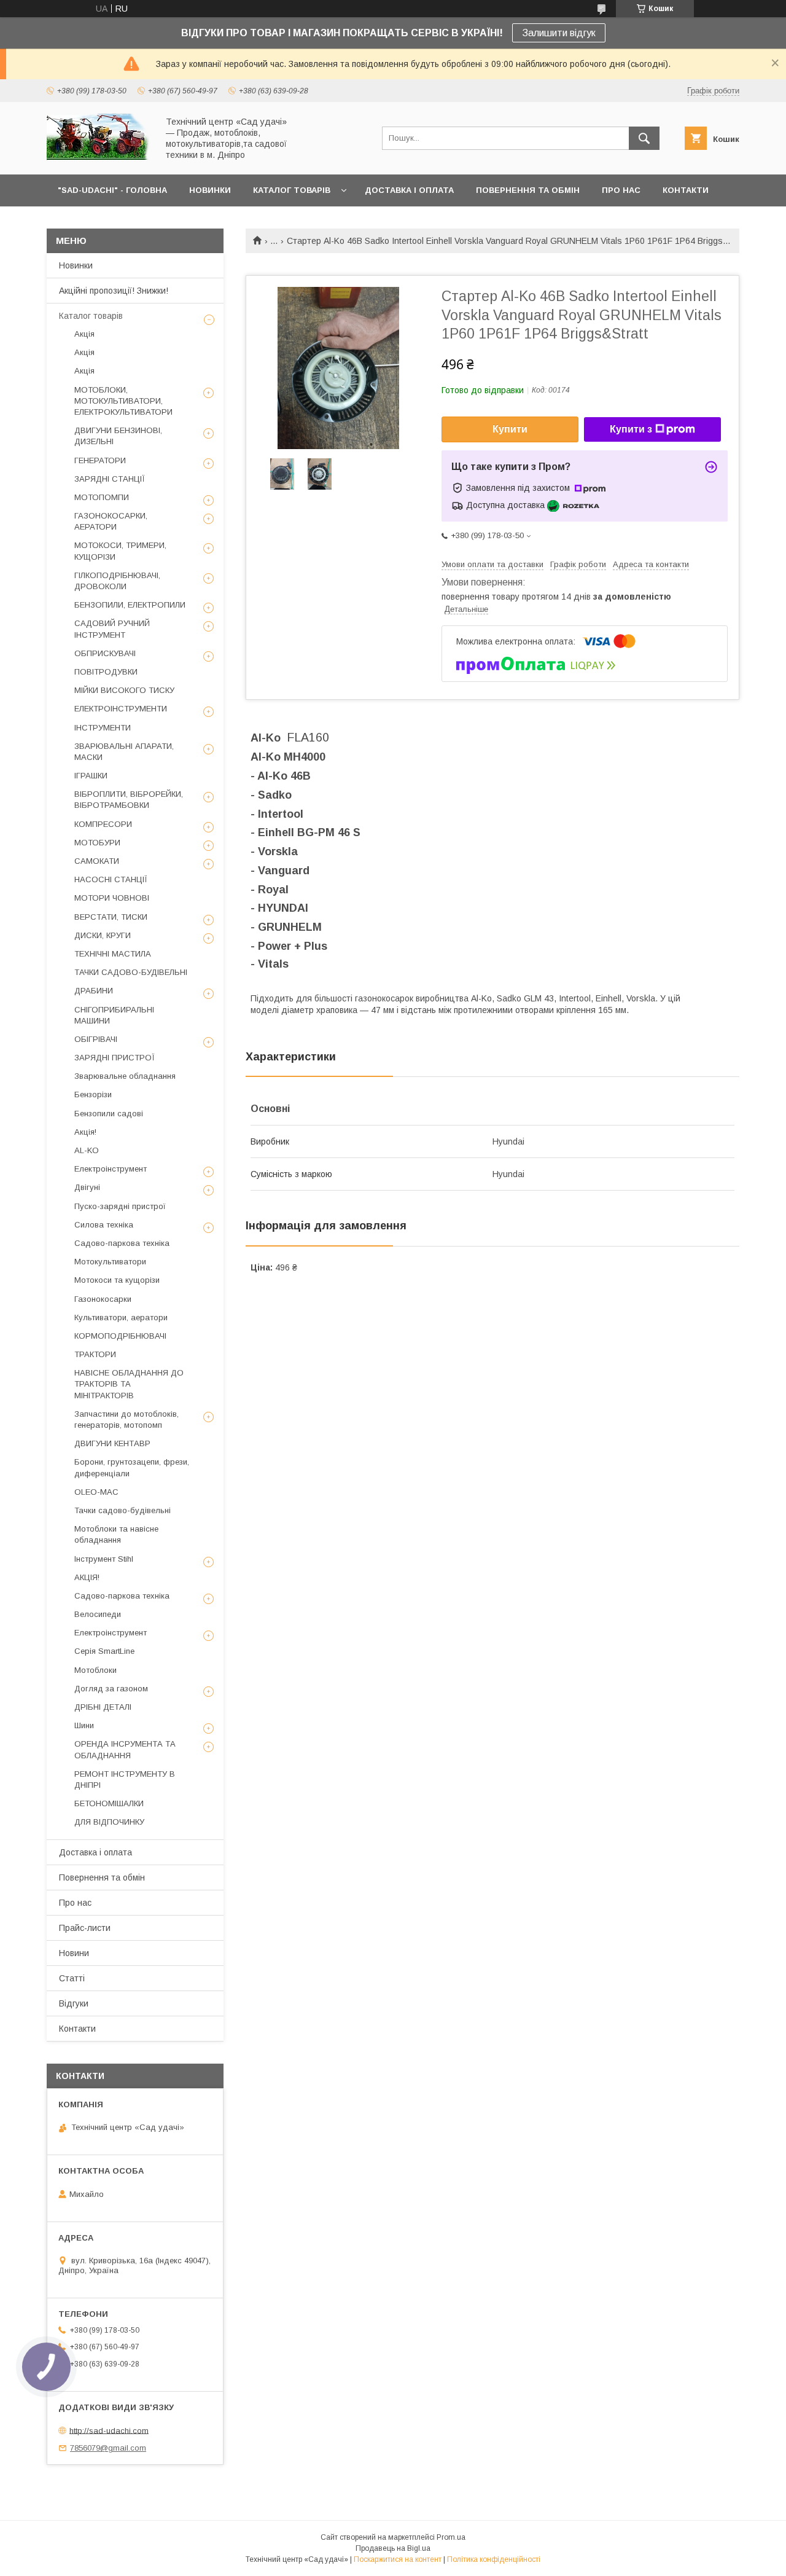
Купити (510, 429)
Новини (74, 1953)
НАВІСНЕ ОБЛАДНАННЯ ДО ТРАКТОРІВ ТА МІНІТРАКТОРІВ (129, 1384)
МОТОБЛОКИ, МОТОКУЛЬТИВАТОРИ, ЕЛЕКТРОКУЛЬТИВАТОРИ (123, 401)
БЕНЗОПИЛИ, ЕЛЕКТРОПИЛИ (130, 605)
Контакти (77, 2029)
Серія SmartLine (104, 1651)
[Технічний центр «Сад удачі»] (99, 159)
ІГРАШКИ (91, 776)
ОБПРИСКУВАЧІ (105, 653)
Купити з (631, 429)
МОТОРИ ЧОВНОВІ (112, 898)
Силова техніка (104, 1225)
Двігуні (87, 1187)
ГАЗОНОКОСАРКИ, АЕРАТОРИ (111, 521)
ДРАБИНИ (94, 991)
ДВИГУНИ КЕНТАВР (112, 1443)
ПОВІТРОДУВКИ (106, 672)
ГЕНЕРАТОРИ (100, 460)
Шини (84, 1725)
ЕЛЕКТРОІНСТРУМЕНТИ (121, 709)
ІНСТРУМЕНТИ (103, 728)
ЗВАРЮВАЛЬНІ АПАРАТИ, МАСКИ (124, 752)
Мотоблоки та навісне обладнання (116, 1534)
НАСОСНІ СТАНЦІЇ (111, 879)
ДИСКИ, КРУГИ (103, 935)
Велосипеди (98, 1614)
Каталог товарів (91, 316)
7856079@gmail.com (108, 2448)
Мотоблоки (95, 1670)
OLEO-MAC (96, 1492)
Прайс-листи (85, 1928)
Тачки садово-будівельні (123, 1510)
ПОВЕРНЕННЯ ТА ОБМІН (528, 190)
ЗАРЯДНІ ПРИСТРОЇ (115, 1058)
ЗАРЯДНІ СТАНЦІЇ (110, 479)
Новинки (76, 265)
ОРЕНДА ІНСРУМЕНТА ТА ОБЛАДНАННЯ (125, 1749)
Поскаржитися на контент (398, 2559)
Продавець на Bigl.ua (393, 2548)
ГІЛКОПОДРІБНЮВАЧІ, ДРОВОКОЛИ (117, 581)
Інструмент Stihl (104, 1559)
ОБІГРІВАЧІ (96, 1039)
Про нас (75, 1903)
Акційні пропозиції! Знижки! (114, 291)
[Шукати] (644, 138)
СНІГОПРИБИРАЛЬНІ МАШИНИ (114, 1015)
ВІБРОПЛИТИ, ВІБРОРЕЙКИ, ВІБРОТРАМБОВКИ (129, 800)
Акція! (85, 1132)
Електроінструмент (111, 1169)
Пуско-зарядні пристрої (120, 1206)
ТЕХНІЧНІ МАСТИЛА (113, 954)
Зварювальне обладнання (125, 1076)
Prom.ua (451, 2537)
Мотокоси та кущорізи (117, 1280)
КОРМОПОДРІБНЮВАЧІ (120, 1336)
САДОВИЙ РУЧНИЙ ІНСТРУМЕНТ (112, 629)
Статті (72, 1978)
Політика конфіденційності (494, 2559)
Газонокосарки (103, 1299)
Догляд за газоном (111, 1689)
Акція (84, 334)
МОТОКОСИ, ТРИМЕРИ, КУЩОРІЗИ (120, 551)
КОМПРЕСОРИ (103, 824)
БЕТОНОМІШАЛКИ (109, 1803)
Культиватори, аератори (121, 1317)
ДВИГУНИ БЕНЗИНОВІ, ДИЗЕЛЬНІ (118, 436)
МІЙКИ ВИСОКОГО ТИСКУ (124, 690)
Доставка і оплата (95, 1852)
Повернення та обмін (102, 1877)
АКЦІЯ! (87, 1577)
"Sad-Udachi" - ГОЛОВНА (112, 190)
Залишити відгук (559, 33)
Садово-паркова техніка (122, 1243)
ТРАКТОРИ (95, 1354)
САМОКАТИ (97, 861)
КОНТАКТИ (686, 190)
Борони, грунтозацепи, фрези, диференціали (132, 1467)
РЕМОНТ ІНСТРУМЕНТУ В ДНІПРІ (125, 1779)
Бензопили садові (109, 1114)
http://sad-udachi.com (109, 2430)
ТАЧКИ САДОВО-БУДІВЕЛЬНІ (131, 972)
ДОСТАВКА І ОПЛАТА (409, 190)
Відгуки (74, 2003)
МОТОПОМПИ (102, 497)
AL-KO (87, 1150)
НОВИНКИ (210, 190)
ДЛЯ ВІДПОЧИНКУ (109, 1822)
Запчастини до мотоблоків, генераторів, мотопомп (126, 1419)
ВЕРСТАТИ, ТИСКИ (111, 917)
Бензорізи (93, 1094)
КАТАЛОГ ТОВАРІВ (292, 190)
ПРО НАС (621, 190)
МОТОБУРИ (97, 843)
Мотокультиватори (110, 1262)
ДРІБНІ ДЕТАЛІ (103, 1707)
